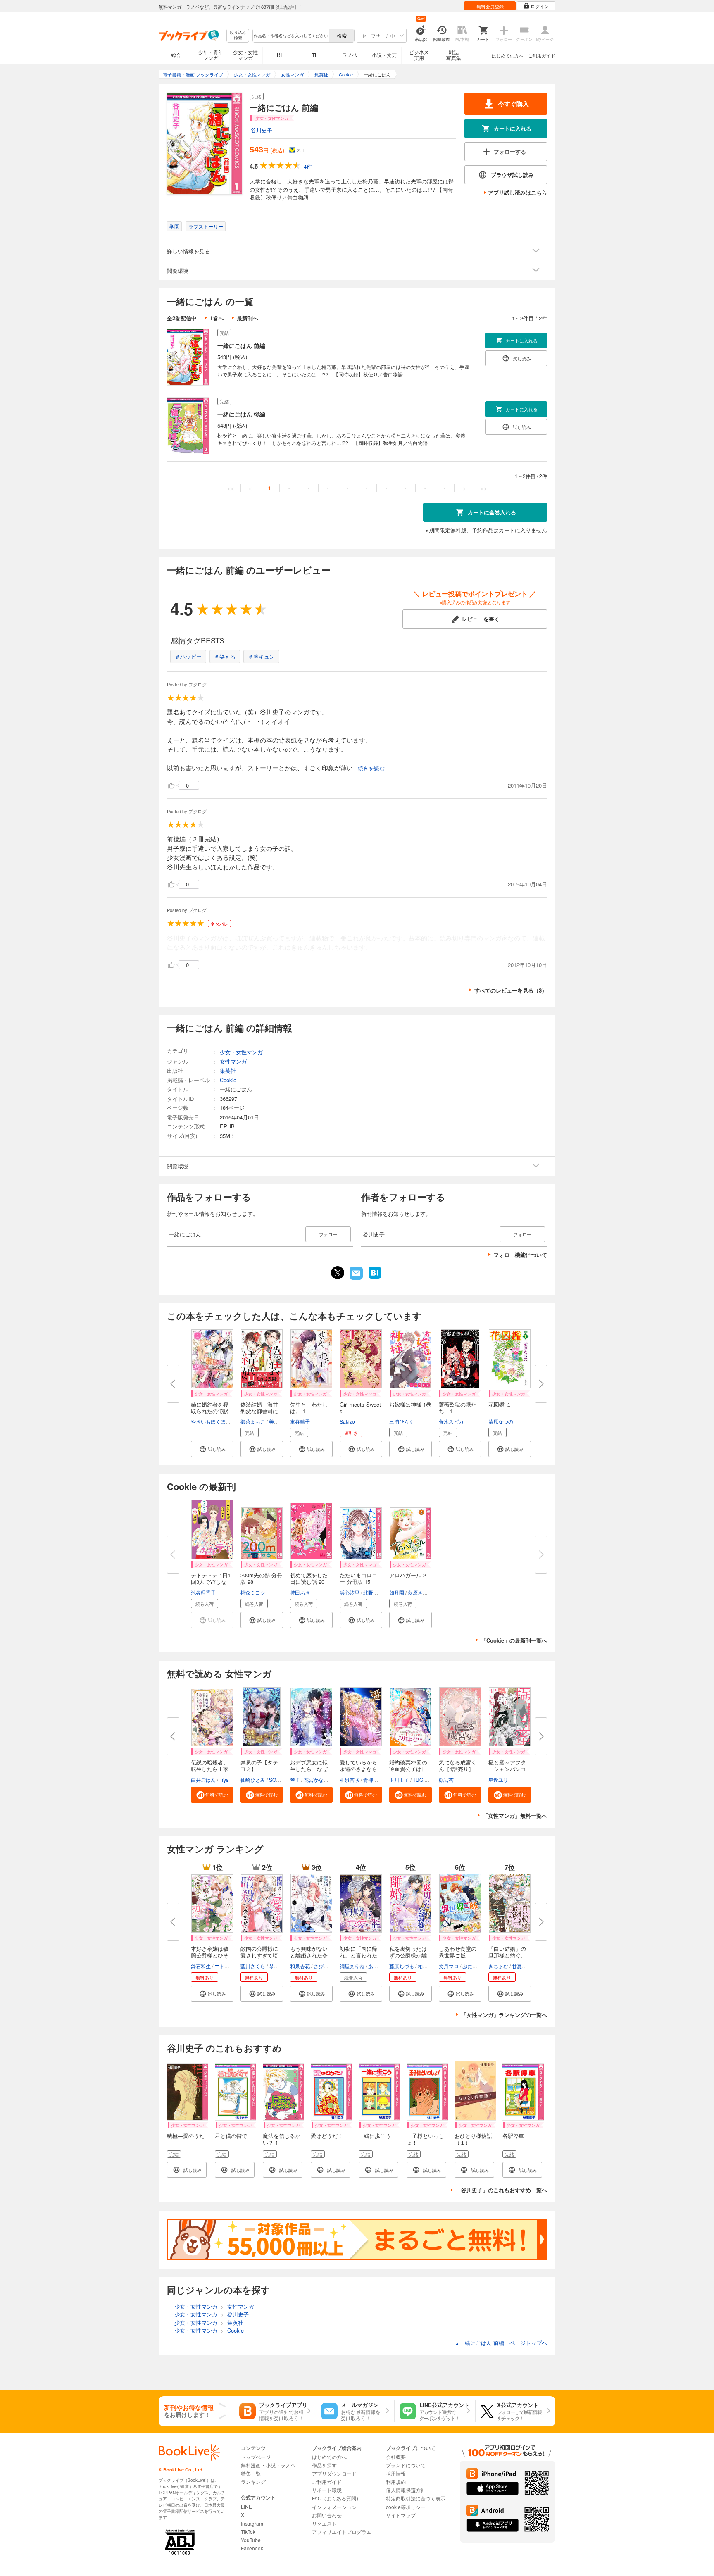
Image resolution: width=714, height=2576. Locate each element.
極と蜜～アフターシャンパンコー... (507, 1769)
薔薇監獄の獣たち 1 (458, 1408)
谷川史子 (262, 130)
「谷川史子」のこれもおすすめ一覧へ (501, 2190)
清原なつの (501, 1421)
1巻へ (217, 318)
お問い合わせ (327, 2515)
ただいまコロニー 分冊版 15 (358, 1578)
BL (280, 55)
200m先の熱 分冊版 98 (261, 1578)
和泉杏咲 (350, 1780)
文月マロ (449, 1966)
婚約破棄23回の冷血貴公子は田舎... (408, 1769)
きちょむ (498, 1966)
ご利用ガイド (542, 55)
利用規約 (396, 2482)
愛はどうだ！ (327, 2136)
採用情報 (396, 2473)
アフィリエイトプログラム (342, 2532)
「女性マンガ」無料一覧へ (515, 1815)
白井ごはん (203, 1780)
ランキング (253, 2482)
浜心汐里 (350, 1592)
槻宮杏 (446, 1780)
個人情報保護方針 (406, 2490)
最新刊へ (248, 318)
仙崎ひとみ (253, 1780)
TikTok (248, 2532)
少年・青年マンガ (211, 55)
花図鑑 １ (500, 1404)
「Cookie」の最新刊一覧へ (514, 1640)
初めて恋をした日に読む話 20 (309, 1578)
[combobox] (290, 36)
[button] (212, 1449)
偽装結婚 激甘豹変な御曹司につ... (259, 1411)
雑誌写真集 (454, 55)
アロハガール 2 (408, 1575)
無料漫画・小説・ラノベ (268, 2465)
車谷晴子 (300, 1421)
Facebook (252, 2548)
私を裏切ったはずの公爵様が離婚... (408, 1955)
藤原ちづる (402, 1966)
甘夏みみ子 (524, 1966)
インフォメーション (334, 2507)
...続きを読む (369, 768)
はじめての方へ (508, 55)
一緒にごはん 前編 (241, 345)
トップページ (256, 2457)
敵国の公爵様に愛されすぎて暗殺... (259, 1955)
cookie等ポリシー (406, 2507)
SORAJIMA (282, 1780)
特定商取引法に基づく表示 (416, 2498)
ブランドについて (406, 2465)
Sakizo (347, 1421)
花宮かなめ (316, 1780)
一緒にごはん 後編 (241, 414)
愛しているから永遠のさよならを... (358, 1769)
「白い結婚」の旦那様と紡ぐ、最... (507, 1955)
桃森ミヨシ (253, 1592)
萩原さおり (420, 1592)
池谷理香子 (203, 1592)
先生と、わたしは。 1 (309, 1408)
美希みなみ (281, 1421)
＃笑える (225, 656)
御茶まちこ (253, 1421)
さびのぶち (326, 1966)
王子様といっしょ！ (425, 2139)
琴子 (295, 1780)
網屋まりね (352, 1966)
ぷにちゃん (475, 1966)
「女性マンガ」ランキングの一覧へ (504, 2015)
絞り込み (238, 35)
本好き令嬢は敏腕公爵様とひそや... (210, 1955)
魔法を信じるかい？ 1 (282, 2139)
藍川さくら (253, 1966)
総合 (176, 55)
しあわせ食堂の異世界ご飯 (458, 1952)
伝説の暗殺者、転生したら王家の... (210, 1769)
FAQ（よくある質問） (337, 2498)
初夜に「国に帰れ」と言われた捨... (358, 1955)
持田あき (300, 1592)
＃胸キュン (261, 656)
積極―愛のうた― (186, 2139)
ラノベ (350, 55)
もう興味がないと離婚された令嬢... (309, 1955)
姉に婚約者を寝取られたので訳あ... (210, 1411)
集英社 (228, 1070)
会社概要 (396, 2457)
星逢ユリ (498, 1780)
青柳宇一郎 (376, 1780)
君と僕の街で (231, 2136)
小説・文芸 (384, 55)
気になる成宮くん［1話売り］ (458, 1765)
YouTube (251, 2540)
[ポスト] (338, 1273)
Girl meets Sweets (360, 1408)
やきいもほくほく (211, 1421)
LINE (246, 2506)
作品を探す (324, 2465)
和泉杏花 (300, 1966)
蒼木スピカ (451, 1421)
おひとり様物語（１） (473, 2139)
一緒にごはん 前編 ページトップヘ (501, 2343)
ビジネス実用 (419, 55)
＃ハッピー (188, 656)
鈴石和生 (201, 1966)
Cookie (228, 1080)
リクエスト (324, 2523)
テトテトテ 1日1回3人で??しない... (211, 1582)
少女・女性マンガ (245, 55)
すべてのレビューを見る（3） (511, 990)
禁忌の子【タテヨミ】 (259, 1765)
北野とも (373, 1592)
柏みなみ (428, 1966)
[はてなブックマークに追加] (375, 1278)
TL (315, 55)
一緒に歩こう (375, 2136)
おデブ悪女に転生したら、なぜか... (309, 1769)
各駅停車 (513, 2136)
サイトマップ (401, 2515)
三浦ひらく (402, 1421)
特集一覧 (251, 2473)
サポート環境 (327, 2490)
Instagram (252, 2523)
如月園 (397, 1592)
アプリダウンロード (334, 2473)
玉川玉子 (399, 1780)
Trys (224, 1780)
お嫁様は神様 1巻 (410, 1404)
